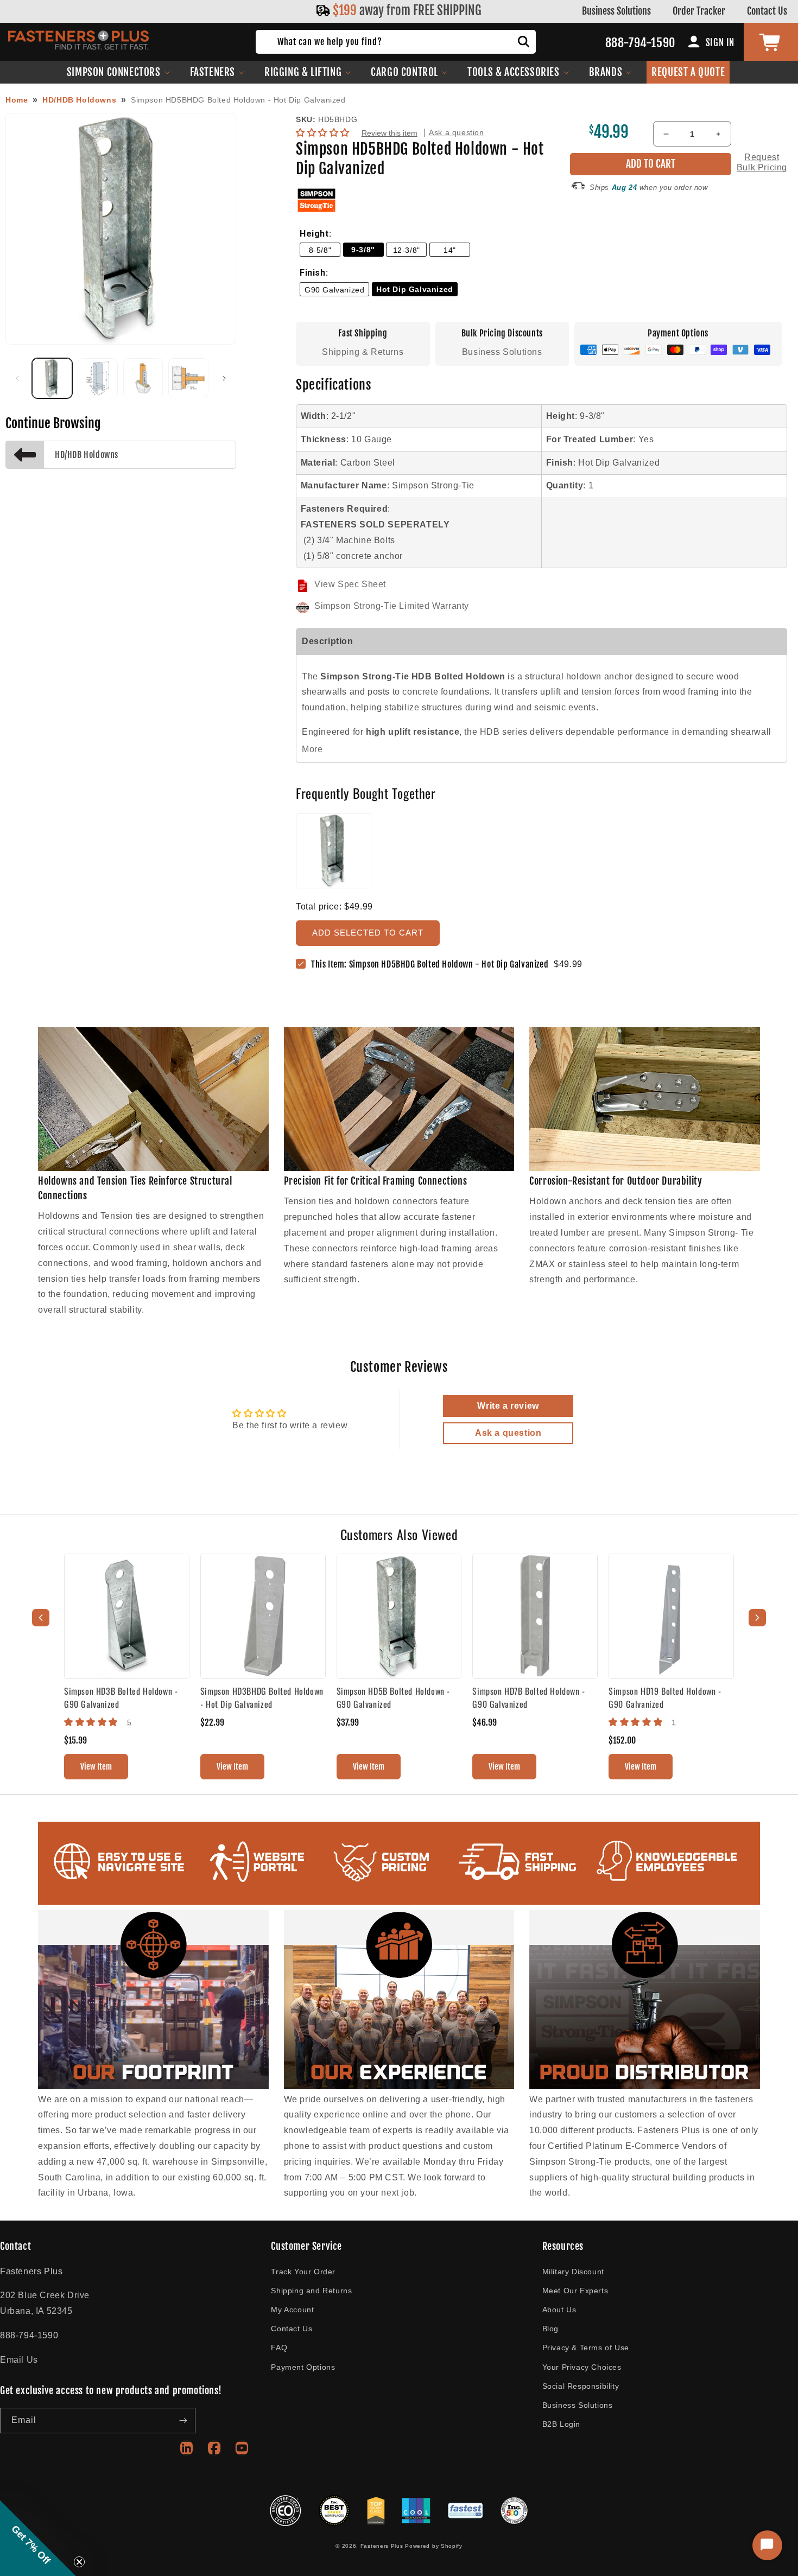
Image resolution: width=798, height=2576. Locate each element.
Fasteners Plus (382, 2546)
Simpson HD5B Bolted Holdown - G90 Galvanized (393, 1697)
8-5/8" (320, 250)
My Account (292, 2310)
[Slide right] (224, 378)
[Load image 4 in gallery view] (188, 378)
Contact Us (767, 11)
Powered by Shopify (434, 2546)
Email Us (19, 2360)
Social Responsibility (581, 2386)
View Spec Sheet (350, 584)
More (312, 749)
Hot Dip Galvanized (415, 289)
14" (450, 250)
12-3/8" (407, 250)
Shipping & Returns (363, 352)
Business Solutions (616, 11)
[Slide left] (17, 378)
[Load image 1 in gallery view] (52, 378)
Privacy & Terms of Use (586, 2348)
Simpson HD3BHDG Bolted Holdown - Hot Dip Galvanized (262, 1697)
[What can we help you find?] (524, 42)
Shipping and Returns (311, 2291)
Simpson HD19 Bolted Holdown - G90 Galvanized (665, 1697)
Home (17, 100)
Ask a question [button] (508, 1433)
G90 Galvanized (334, 290)
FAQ (279, 2348)
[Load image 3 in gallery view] (143, 378)
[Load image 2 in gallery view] (98, 378)
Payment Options (303, 2367)
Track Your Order (303, 2272)
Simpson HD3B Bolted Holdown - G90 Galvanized (121, 1697)
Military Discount (573, 2272)
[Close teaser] (79, 2562)
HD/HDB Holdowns (79, 100)
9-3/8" (363, 250)
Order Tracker (699, 11)
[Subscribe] (183, 2421)
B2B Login (561, 2424)
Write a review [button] (508, 1406)
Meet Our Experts (575, 2291)
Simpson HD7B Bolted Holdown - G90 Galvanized (528, 1697)
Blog (550, 2329)
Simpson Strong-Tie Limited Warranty (392, 606)
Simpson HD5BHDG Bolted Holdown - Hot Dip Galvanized (238, 100)
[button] (119, 72)
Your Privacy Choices (582, 2367)
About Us (559, 2310)
